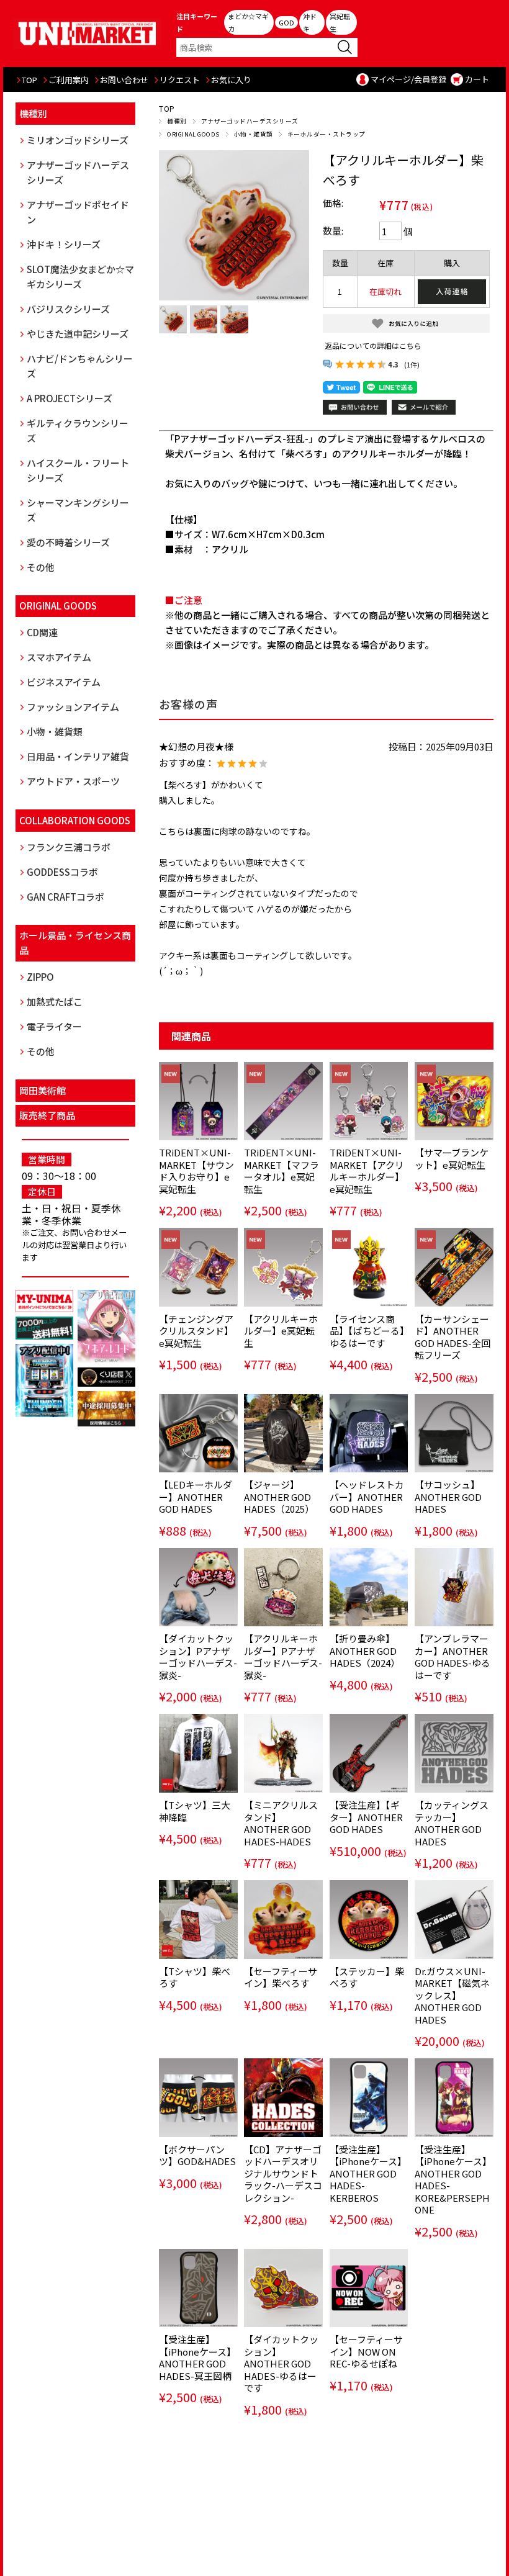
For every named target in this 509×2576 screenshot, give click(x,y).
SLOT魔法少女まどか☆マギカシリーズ (80, 277)
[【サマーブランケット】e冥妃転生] (454, 1101)
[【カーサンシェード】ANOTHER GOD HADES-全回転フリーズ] (454, 1267)
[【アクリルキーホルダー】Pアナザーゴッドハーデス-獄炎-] (283, 1587)
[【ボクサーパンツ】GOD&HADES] (198, 2098)
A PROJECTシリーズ (70, 398)
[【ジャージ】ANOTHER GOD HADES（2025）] (283, 1434)
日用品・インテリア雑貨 (78, 756)
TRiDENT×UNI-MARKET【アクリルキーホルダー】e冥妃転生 (367, 1171)
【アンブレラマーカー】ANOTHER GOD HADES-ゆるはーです (453, 1657)
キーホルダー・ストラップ (327, 134)
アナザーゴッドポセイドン (78, 212)
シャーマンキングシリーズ (78, 510)
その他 (41, 567)
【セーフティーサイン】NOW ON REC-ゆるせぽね (366, 2351)
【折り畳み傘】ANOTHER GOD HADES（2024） (365, 1651)
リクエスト (180, 80)
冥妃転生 (340, 22)
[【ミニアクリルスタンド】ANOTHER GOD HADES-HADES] (283, 1753)
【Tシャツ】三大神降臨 (195, 1811)
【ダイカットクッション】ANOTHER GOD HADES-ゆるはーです (281, 2363)
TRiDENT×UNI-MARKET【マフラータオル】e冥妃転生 (282, 1171)
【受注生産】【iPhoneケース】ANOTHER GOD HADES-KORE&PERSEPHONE (453, 2180)
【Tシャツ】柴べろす (195, 1977)
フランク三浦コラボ (69, 847)
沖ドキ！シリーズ (64, 244)
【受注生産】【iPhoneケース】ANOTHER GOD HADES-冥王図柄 (197, 2358)
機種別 (177, 121)
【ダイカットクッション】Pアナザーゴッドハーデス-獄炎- (198, 1657)
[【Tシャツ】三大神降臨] (198, 1753)
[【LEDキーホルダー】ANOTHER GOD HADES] (198, 1434)
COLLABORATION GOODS (75, 820)
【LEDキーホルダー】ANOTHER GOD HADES (196, 1497)
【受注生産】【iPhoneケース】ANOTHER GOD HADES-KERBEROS (368, 2173)
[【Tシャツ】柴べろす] (198, 1920)
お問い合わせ (124, 80)
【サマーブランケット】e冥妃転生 (452, 1159)
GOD (286, 22)
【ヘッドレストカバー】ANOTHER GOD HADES (367, 1497)
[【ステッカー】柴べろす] (369, 1920)
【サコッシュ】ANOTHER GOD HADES (448, 1497)
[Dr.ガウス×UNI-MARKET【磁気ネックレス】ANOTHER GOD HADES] (454, 1920)
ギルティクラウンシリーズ (78, 430)
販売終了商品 (47, 1115)
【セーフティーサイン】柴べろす (281, 1977)
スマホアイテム (59, 657)
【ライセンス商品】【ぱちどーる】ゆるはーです (367, 1331)
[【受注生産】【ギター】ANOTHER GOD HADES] (369, 1753)
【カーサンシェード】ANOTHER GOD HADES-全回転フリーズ (453, 1337)
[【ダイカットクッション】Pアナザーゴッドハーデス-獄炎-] (198, 1587)
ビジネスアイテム (64, 682)
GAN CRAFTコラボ (65, 897)
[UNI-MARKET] (88, 33)
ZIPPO (40, 977)
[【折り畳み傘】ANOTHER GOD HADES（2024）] (369, 1587)
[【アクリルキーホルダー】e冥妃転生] (283, 1267)
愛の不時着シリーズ (68, 542)
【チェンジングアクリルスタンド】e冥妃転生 (196, 1331)
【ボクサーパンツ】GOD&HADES (197, 2155)
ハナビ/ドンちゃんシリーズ (80, 366)
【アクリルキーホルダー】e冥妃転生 (281, 1331)
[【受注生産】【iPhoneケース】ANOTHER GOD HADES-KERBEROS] (369, 2098)
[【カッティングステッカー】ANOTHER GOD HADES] (454, 1753)
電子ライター (54, 1026)
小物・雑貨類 (254, 134)
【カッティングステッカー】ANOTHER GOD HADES (452, 1823)
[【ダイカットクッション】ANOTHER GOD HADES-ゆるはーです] (283, 2288)
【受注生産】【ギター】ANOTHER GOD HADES (366, 1817)
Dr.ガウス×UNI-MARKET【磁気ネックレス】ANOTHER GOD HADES (452, 1995)
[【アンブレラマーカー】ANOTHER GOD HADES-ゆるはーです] (454, 1587)
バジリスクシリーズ (68, 309)
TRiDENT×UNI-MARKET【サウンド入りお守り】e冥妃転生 (196, 1171)
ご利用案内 (69, 80)
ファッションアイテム (73, 707)
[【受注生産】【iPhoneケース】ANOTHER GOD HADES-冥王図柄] (198, 2288)
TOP (29, 80)
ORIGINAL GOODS (193, 134)
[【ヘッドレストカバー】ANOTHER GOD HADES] (369, 1434)
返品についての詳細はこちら (373, 345)
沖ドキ (310, 22)
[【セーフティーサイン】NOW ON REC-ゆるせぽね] (369, 2288)
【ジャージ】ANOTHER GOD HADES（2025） (279, 1497)
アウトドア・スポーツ (73, 781)
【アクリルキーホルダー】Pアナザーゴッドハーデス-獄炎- (283, 1657)
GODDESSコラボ (62, 872)
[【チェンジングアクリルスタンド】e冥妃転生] (198, 1267)
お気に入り (231, 80)
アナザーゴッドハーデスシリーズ (250, 121)
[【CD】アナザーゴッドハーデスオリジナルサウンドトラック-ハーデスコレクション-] (283, 2098)
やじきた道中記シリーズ (78, 334)
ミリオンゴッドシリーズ (78, 140)
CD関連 (42, 632)
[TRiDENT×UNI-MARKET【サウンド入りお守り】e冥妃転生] (198, 1101)
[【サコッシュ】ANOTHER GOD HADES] (454, 1434)
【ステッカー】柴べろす (367, 1977)
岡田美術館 (43, 1090)
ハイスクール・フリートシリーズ (78, 470)
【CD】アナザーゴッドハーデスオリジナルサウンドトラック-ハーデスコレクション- (283, 2173)
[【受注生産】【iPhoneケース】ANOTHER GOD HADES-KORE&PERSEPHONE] (454, 2098)
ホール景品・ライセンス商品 (75, 943)
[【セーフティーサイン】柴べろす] (283, 1920)
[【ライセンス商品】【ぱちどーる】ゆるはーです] (369, 1267)
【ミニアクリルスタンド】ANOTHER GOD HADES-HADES (281, 1823)
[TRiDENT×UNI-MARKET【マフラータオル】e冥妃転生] (283, 1101)
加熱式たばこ (55, 1002)
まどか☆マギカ (248, 22)
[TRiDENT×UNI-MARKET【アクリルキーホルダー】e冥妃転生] (369, 1101)
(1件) (412, 364)
